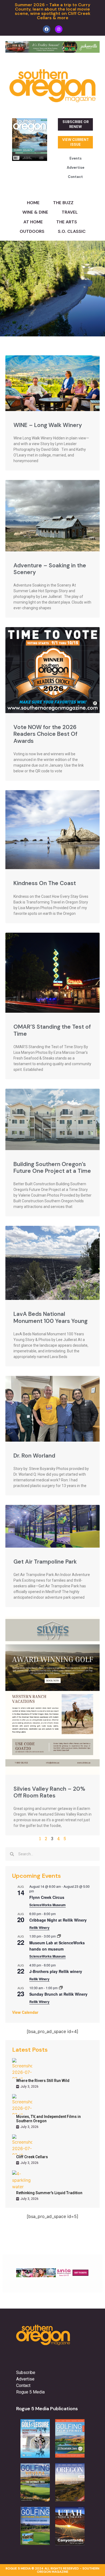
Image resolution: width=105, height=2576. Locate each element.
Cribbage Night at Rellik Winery (58, 1920)
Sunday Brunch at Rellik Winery (58, 1994)
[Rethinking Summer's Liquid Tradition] (22, 2181)
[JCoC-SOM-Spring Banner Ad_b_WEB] (52, 51)
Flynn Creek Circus (47, 1897)
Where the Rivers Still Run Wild (43, 2081)
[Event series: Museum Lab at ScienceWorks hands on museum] (59, 1936)
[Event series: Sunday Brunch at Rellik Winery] (61, 1988)
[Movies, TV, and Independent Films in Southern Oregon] (22, 2104)
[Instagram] (59, 29)
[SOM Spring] (52, 2276)
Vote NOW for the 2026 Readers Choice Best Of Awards (45, 734)
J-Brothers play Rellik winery (56, 1971)
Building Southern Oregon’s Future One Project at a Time (52, 1168)
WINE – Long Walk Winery (48, 425)
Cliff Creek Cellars (32, 2157)
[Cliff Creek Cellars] (22, 2145)
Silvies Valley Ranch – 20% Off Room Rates (49, 1792)
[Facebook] (47, 29)
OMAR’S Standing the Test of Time (52, 1030)
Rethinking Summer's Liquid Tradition (49, 2193)
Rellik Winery (39, 1928)
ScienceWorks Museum (48, 1905)
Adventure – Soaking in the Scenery (50, 569)
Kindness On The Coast (45, 883)
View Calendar (25, 2012)
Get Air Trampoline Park (45, 1562)
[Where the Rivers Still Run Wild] (22, 2068)
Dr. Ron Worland (34, 1456)
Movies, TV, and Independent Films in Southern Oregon (48, 2119)
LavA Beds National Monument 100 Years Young (50, 1317)
